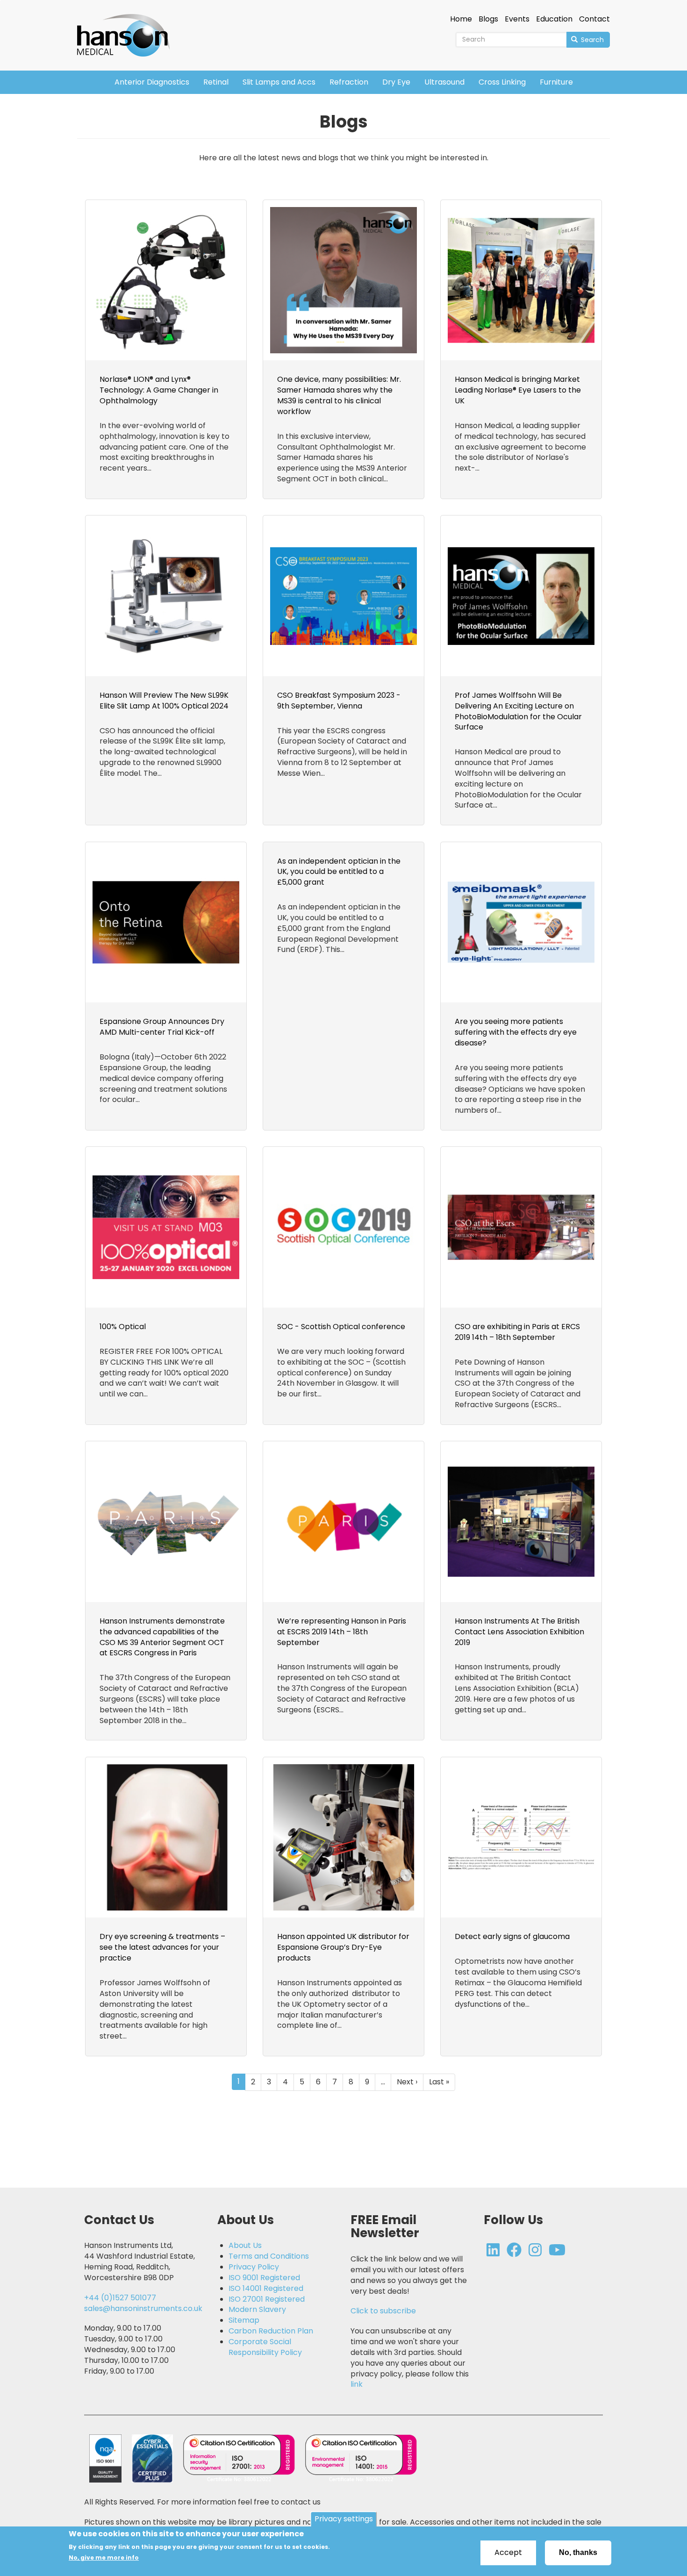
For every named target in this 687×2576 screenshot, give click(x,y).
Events (517, 19)
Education (554, 19)
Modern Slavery (257, 2310)
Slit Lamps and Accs (279, 82)
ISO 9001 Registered (264, 2278)
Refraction (349, 82)
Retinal (216, 82)
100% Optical (123, 1327)
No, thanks (578, 2552)
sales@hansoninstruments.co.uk (143, 2308)
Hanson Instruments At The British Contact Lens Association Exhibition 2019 (519, 1632)
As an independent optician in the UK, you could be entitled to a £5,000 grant (339, 872)
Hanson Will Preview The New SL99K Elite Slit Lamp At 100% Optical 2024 (164, 701)
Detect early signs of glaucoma (512, 1936)
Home (461, 19)
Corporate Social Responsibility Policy (265, 2347)
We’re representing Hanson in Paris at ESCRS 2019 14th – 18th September (342, 1632)
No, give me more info (104, 2558)
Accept (508, 2552)
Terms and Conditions (269, 2256)
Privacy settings (344, 2519)
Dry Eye (396, 82)
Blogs (488, 19)
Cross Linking (502, 82)
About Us (245, 2246)
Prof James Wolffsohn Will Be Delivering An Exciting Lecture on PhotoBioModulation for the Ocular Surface (518, 711)
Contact (594, 19)
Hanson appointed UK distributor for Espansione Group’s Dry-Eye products (343, 1947)
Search (591, 40)
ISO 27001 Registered (267, 2299)
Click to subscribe (383, 2311)
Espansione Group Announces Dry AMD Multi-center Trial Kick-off (162, 1027)
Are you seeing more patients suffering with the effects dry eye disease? (516, 1032)
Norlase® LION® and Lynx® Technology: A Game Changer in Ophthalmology (159, 390)
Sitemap (244, 2320)
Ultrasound (444, 82)
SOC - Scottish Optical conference (341, 1327)
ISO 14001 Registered (266, 2289)
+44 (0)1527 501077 (120, 2298)
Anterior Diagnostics (152, 82)
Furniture (556, 82)
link (357, 2384)
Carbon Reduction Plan (271, 2331)
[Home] (127, 29)
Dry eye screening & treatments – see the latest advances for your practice (162, 1947)
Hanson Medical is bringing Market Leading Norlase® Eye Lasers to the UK (518, 390)
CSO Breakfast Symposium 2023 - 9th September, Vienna (339, 701)
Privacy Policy (254, 2267)
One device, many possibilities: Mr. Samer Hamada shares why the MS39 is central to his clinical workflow (339, 395)
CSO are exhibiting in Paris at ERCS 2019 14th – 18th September (517, 1332)
